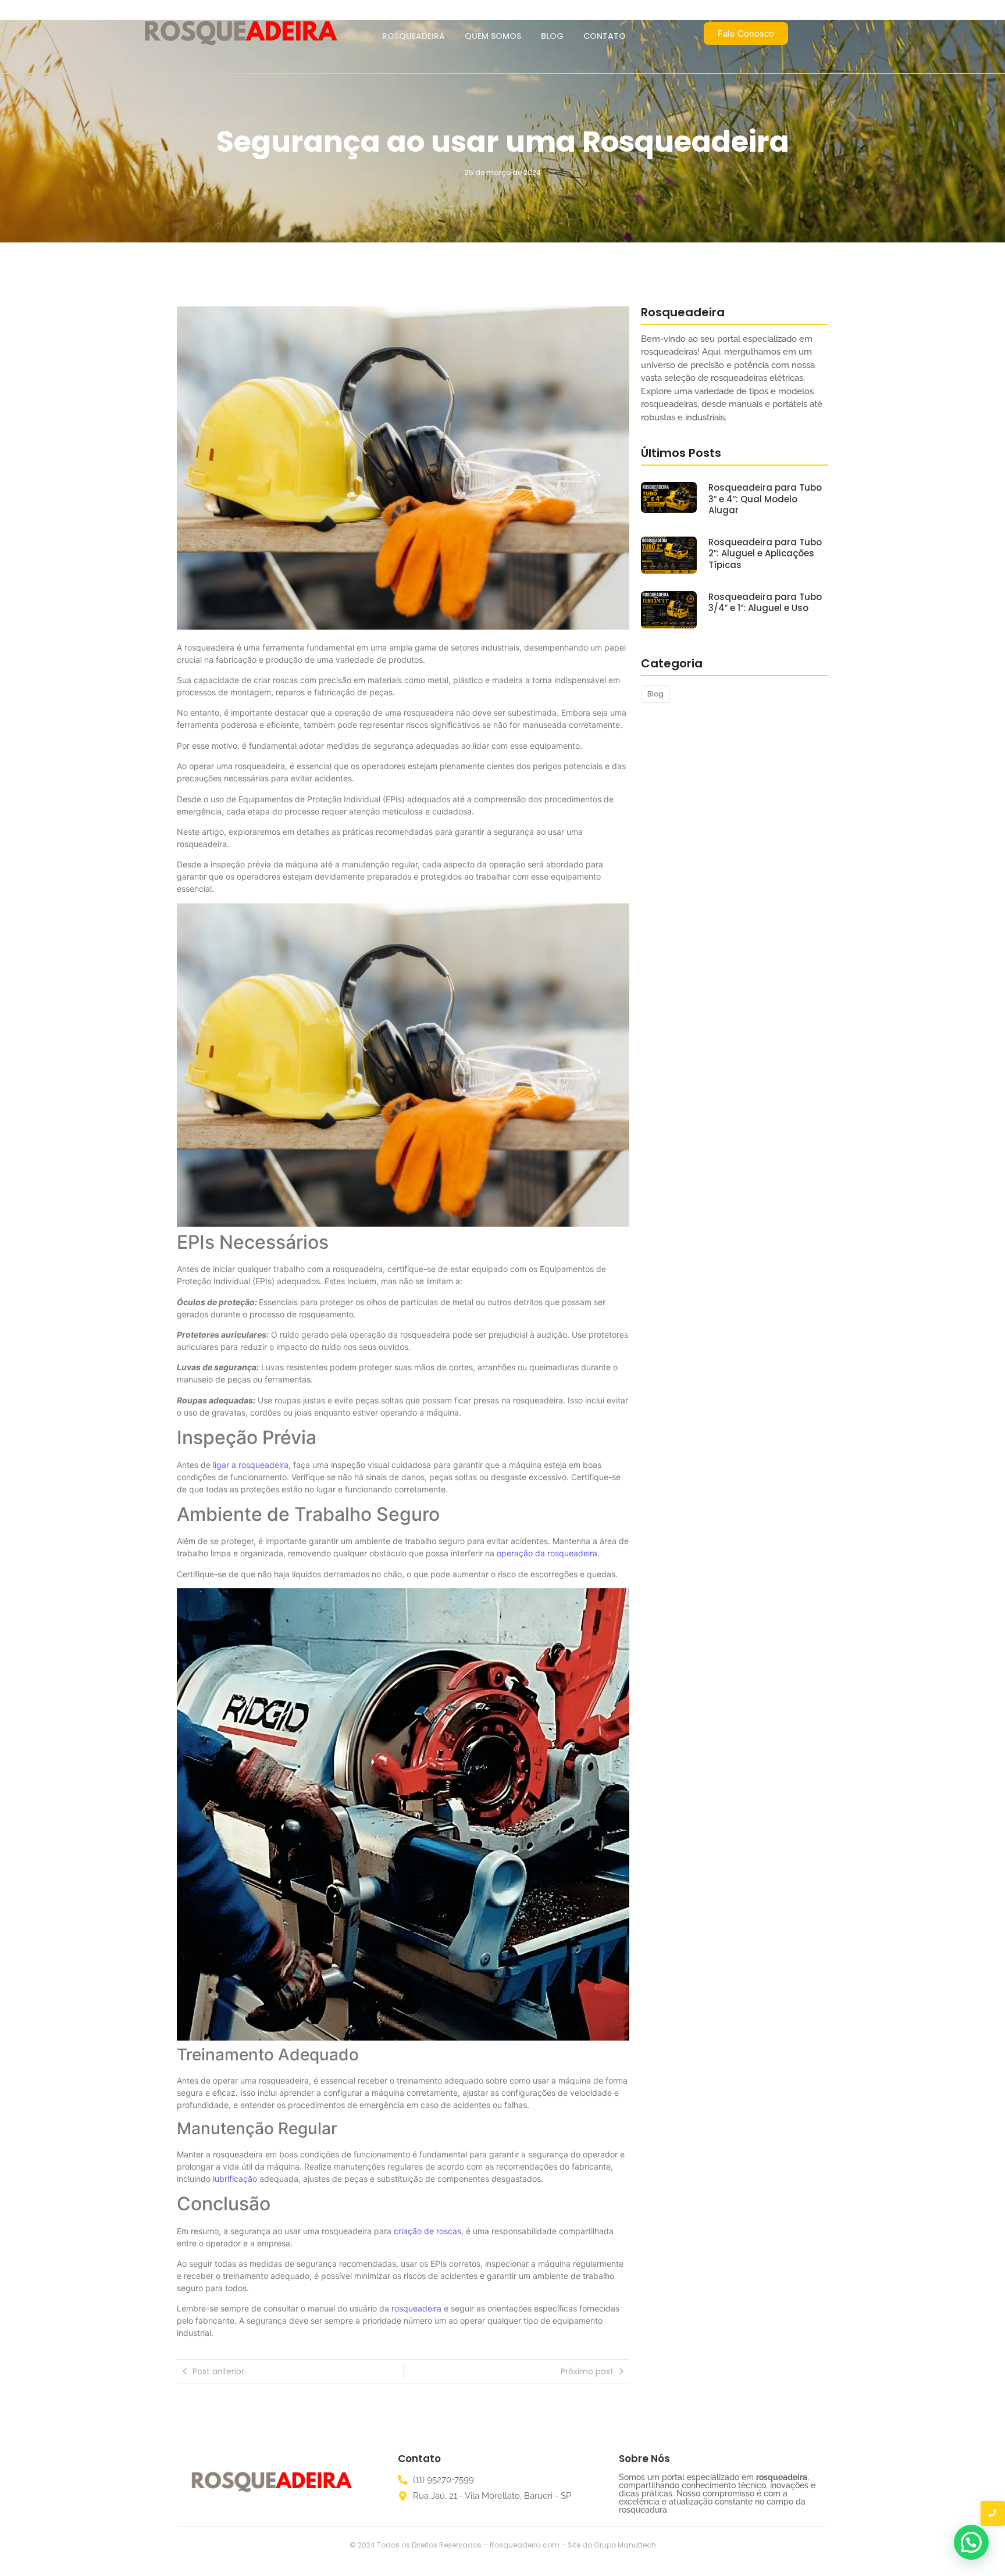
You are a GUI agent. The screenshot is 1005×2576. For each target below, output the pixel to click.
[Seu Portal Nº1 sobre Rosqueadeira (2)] (271, 2483)
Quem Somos (493, 36)
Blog (552, 36)
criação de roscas (426, 2231)
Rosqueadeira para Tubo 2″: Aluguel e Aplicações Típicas (765, 554)
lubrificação (235, 2179)
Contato (605, 36)
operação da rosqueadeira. (548, 1553)
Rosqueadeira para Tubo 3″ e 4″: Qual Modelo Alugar (765, 499)
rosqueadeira (418, 2308)
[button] (971, 2542)
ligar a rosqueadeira (251, 1465)
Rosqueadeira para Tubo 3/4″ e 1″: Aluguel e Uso (765, 603)
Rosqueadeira (414, 36)
